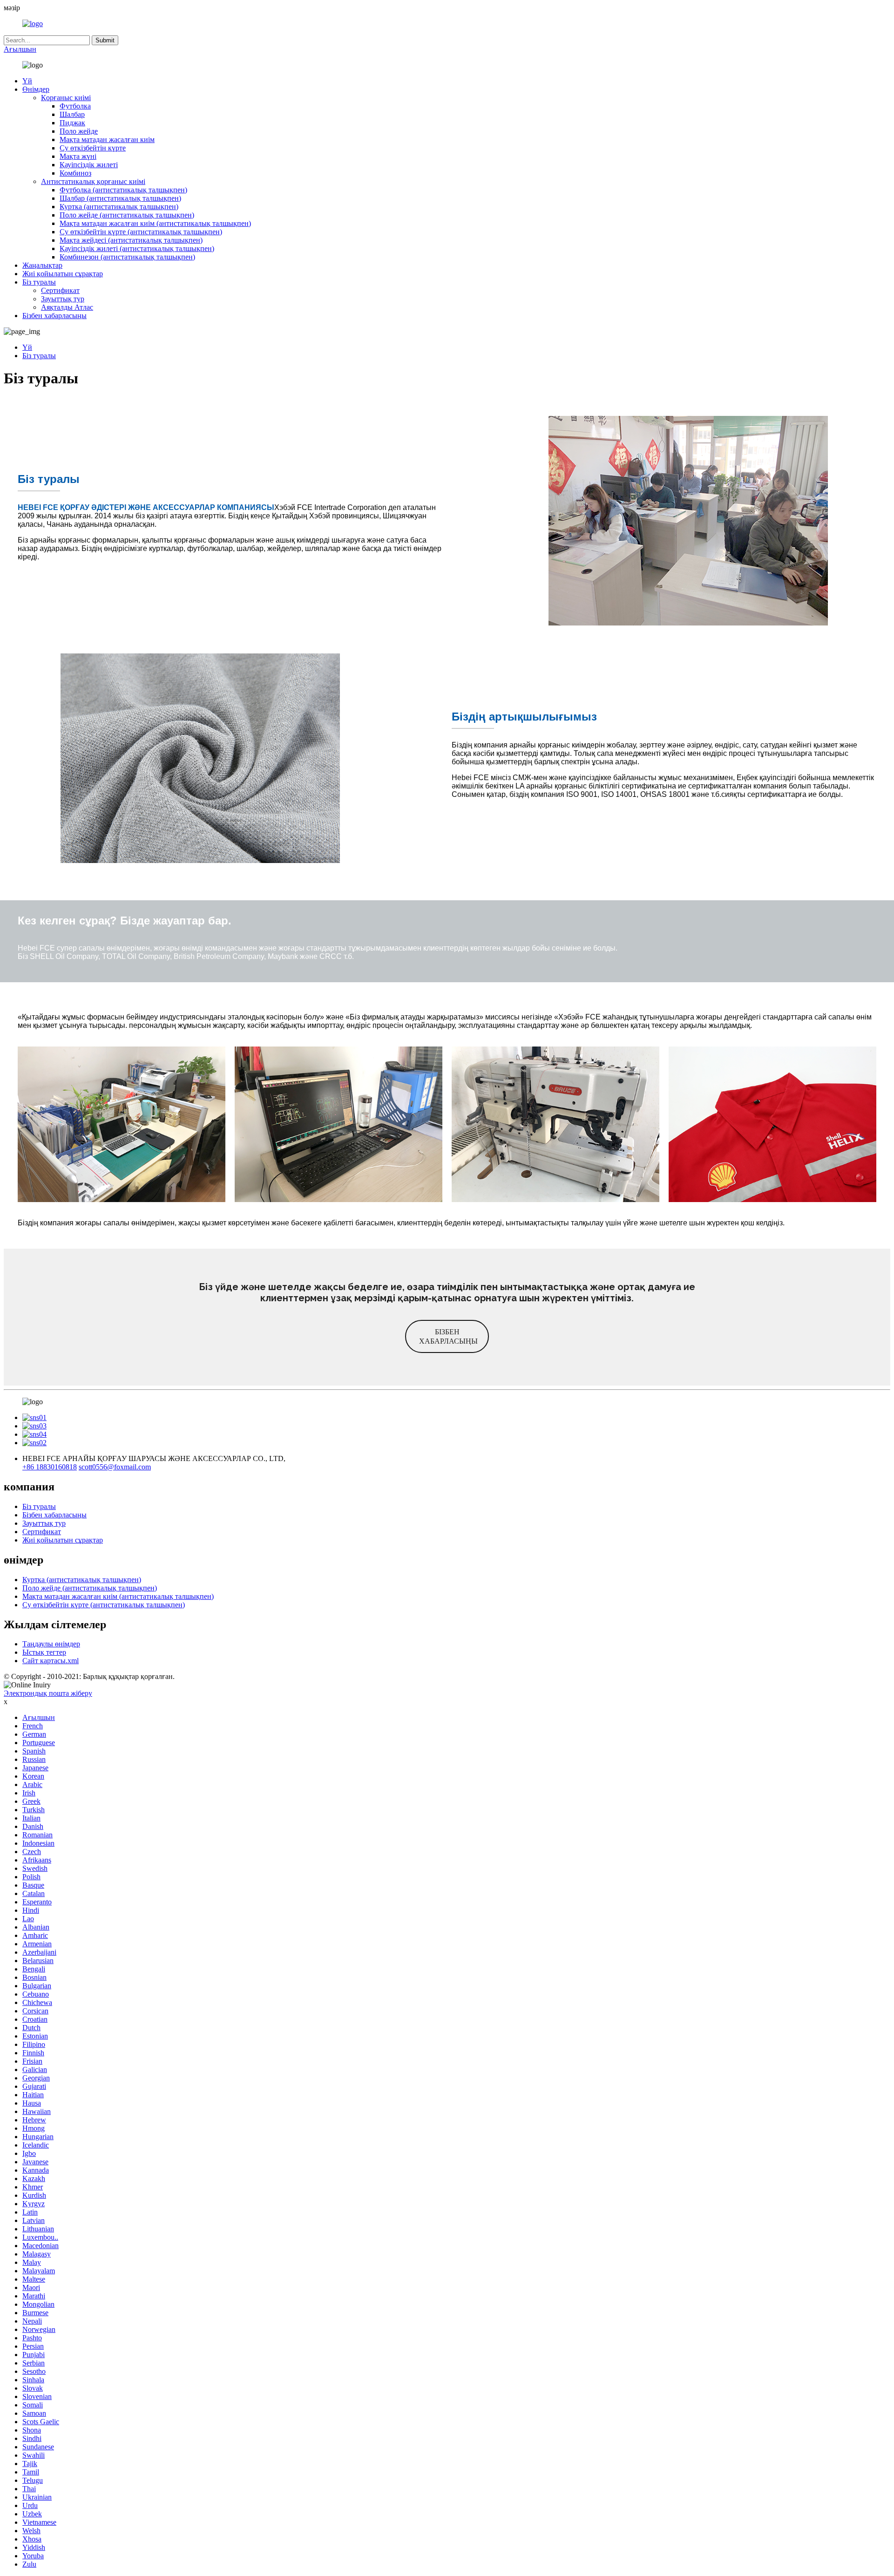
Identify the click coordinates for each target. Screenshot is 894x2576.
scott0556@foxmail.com (115, 1467)
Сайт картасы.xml (51, 1661)
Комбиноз (75, 173)
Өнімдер (36, 89)
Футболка (75, 106)
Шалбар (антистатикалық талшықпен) (120, 198)
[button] (447, 1336)
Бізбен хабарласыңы (54, 316)
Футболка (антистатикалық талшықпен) (123, 190)
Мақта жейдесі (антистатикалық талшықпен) (131, 240)
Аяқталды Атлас (67, 307)
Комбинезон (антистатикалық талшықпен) (127, 257)
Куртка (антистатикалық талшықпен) (119, 207)
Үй (27, 81)
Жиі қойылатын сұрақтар (63, 274)
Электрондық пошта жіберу (48, 1693)
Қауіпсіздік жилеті (89, 165)
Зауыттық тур (63, 299)
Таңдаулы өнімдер (51, 1644)
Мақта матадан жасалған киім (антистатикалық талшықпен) (155, 223)
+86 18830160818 (50, 1467)
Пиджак (72, 123)
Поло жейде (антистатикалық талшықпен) (127, 215)
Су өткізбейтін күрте (93, 148)
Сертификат (60, 290)
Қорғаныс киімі (66, 98)
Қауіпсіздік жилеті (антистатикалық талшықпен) (137, 248)
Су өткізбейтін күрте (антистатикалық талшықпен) (141, 232)
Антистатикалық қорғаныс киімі (93, 181)
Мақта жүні (78, 156)
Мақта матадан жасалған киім (107, 139)
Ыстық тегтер (44, 1652)
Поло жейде (79, 131)
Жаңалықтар (42, 265)
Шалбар (72, 114)
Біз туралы (39, 282)
